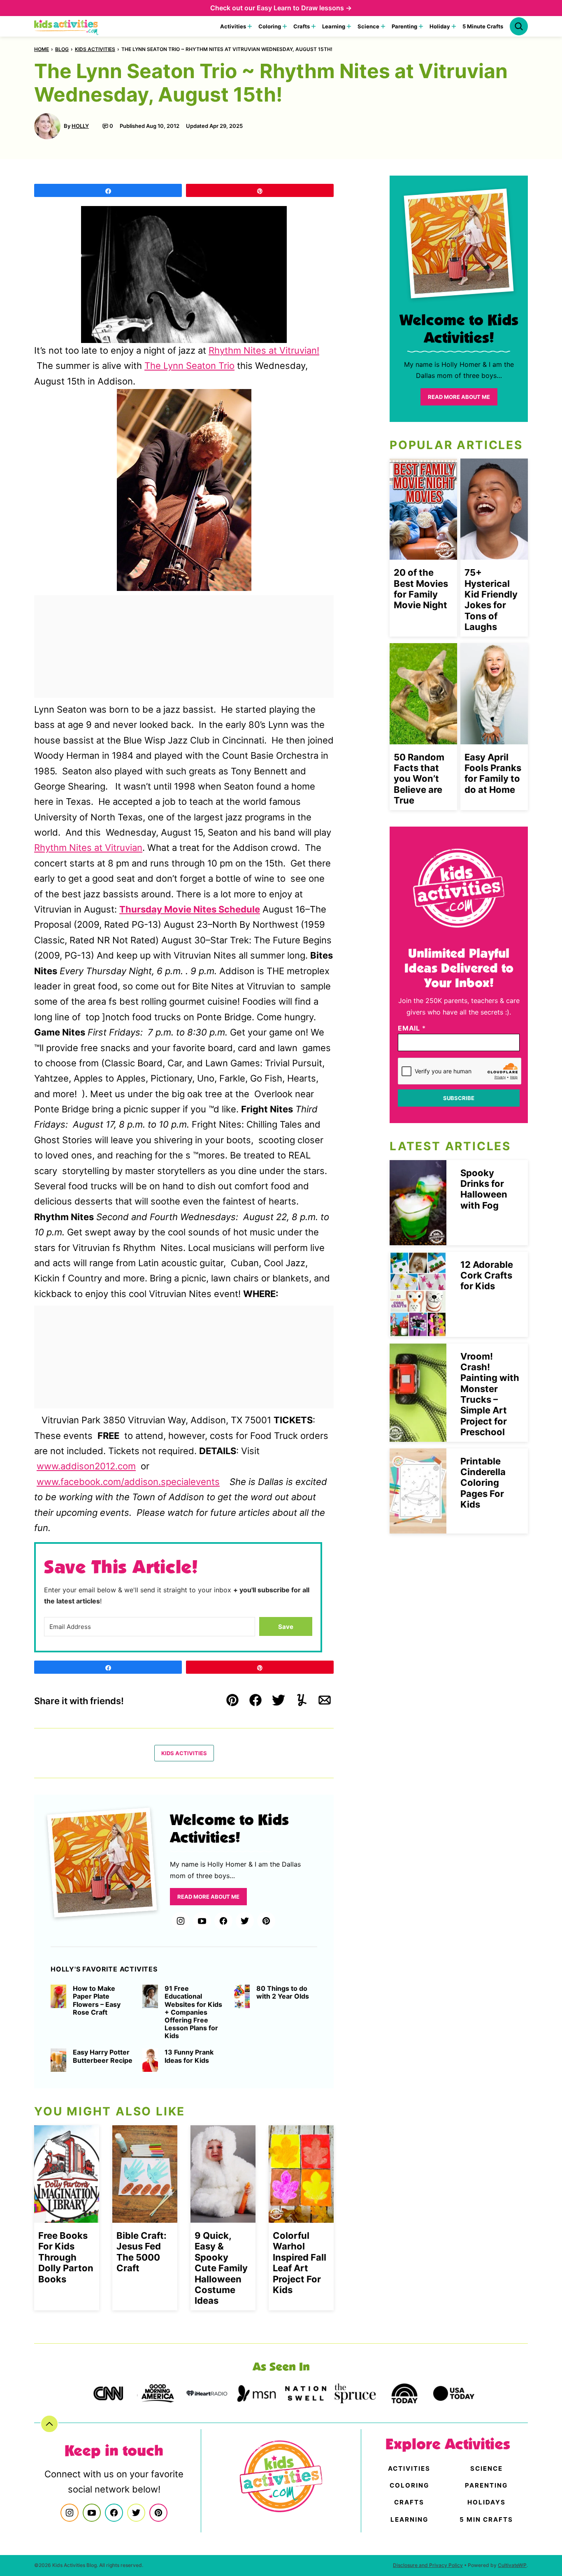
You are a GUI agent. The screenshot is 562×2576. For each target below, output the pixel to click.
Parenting (404, 26)
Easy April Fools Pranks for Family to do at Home (493, 773)
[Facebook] (223, 1921)
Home (42, 49)
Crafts (302, 26)
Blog (62, 49)
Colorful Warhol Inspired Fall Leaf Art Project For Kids (300, 2263)
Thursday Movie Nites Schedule (190, 909)
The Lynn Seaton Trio (189, 366)
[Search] (519, 26)
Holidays (487, 2502)
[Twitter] (245, 1921)
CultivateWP (512, 2565)
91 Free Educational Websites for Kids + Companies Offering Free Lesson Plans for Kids (193, 2012)
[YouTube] (202, 1921)
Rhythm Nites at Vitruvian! (264, 350)
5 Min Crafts (486, 2519)
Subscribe (459, 1098)
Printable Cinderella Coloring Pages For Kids (483, 1483)
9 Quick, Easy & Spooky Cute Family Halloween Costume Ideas (221, 2268)
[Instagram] (181, 1921)
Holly (80, 126)
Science (368, 26)
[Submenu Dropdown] (250, 26)
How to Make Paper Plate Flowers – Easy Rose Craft (97, 2000)
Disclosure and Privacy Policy (428, 2565)
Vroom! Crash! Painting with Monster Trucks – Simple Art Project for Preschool (490, 1394)
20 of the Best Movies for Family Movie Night (421, 589)
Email (412, 1028)
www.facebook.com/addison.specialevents (128, 1482)
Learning (334, 26)
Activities (233, 26)
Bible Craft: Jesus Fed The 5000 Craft (142, 2252)
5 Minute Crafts (483, 26)
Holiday (440, 26)
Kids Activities (95, 49)
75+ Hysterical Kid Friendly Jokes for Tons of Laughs (491, 600)
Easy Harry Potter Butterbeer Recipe (103, 2056)
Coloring (270, 26)
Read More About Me (208, 1897)
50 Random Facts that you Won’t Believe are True (419, 779)
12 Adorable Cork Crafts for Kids (487, 1275)
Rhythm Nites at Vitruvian (88, 848)
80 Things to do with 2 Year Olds (283, 1992)
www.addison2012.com (86, 1466)
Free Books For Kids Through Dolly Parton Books (66, 2257)
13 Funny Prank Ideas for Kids (189, 2056)
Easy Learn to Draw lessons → (304, 8)
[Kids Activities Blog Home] (67, 26)
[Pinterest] (266, 1921)
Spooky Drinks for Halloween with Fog (484, 1189)
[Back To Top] (49, 2424)
